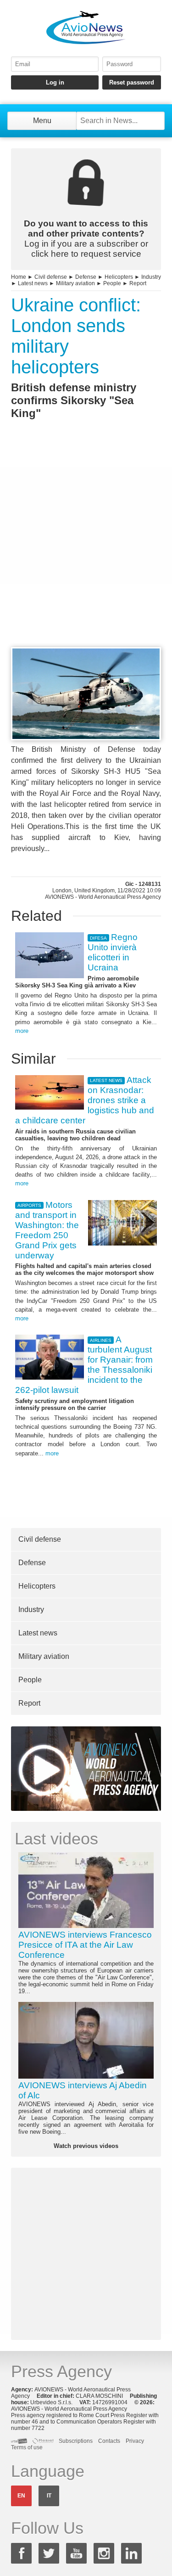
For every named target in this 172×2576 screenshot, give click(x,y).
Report (138, 283)
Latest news (33, 283)
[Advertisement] (86, 550)
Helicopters (119, 277)
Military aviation (75, 283)
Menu (42, 121)
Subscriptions (76, 2441)
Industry (151, 277)
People (112, 283)
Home (19, 277)
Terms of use (27, 2447)
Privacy (135, 2441)
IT (49, 2496)
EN (21, 2496)
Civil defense (51, 277)
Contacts (109, 2441)
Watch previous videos (86, 2146)
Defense (86, 277)
